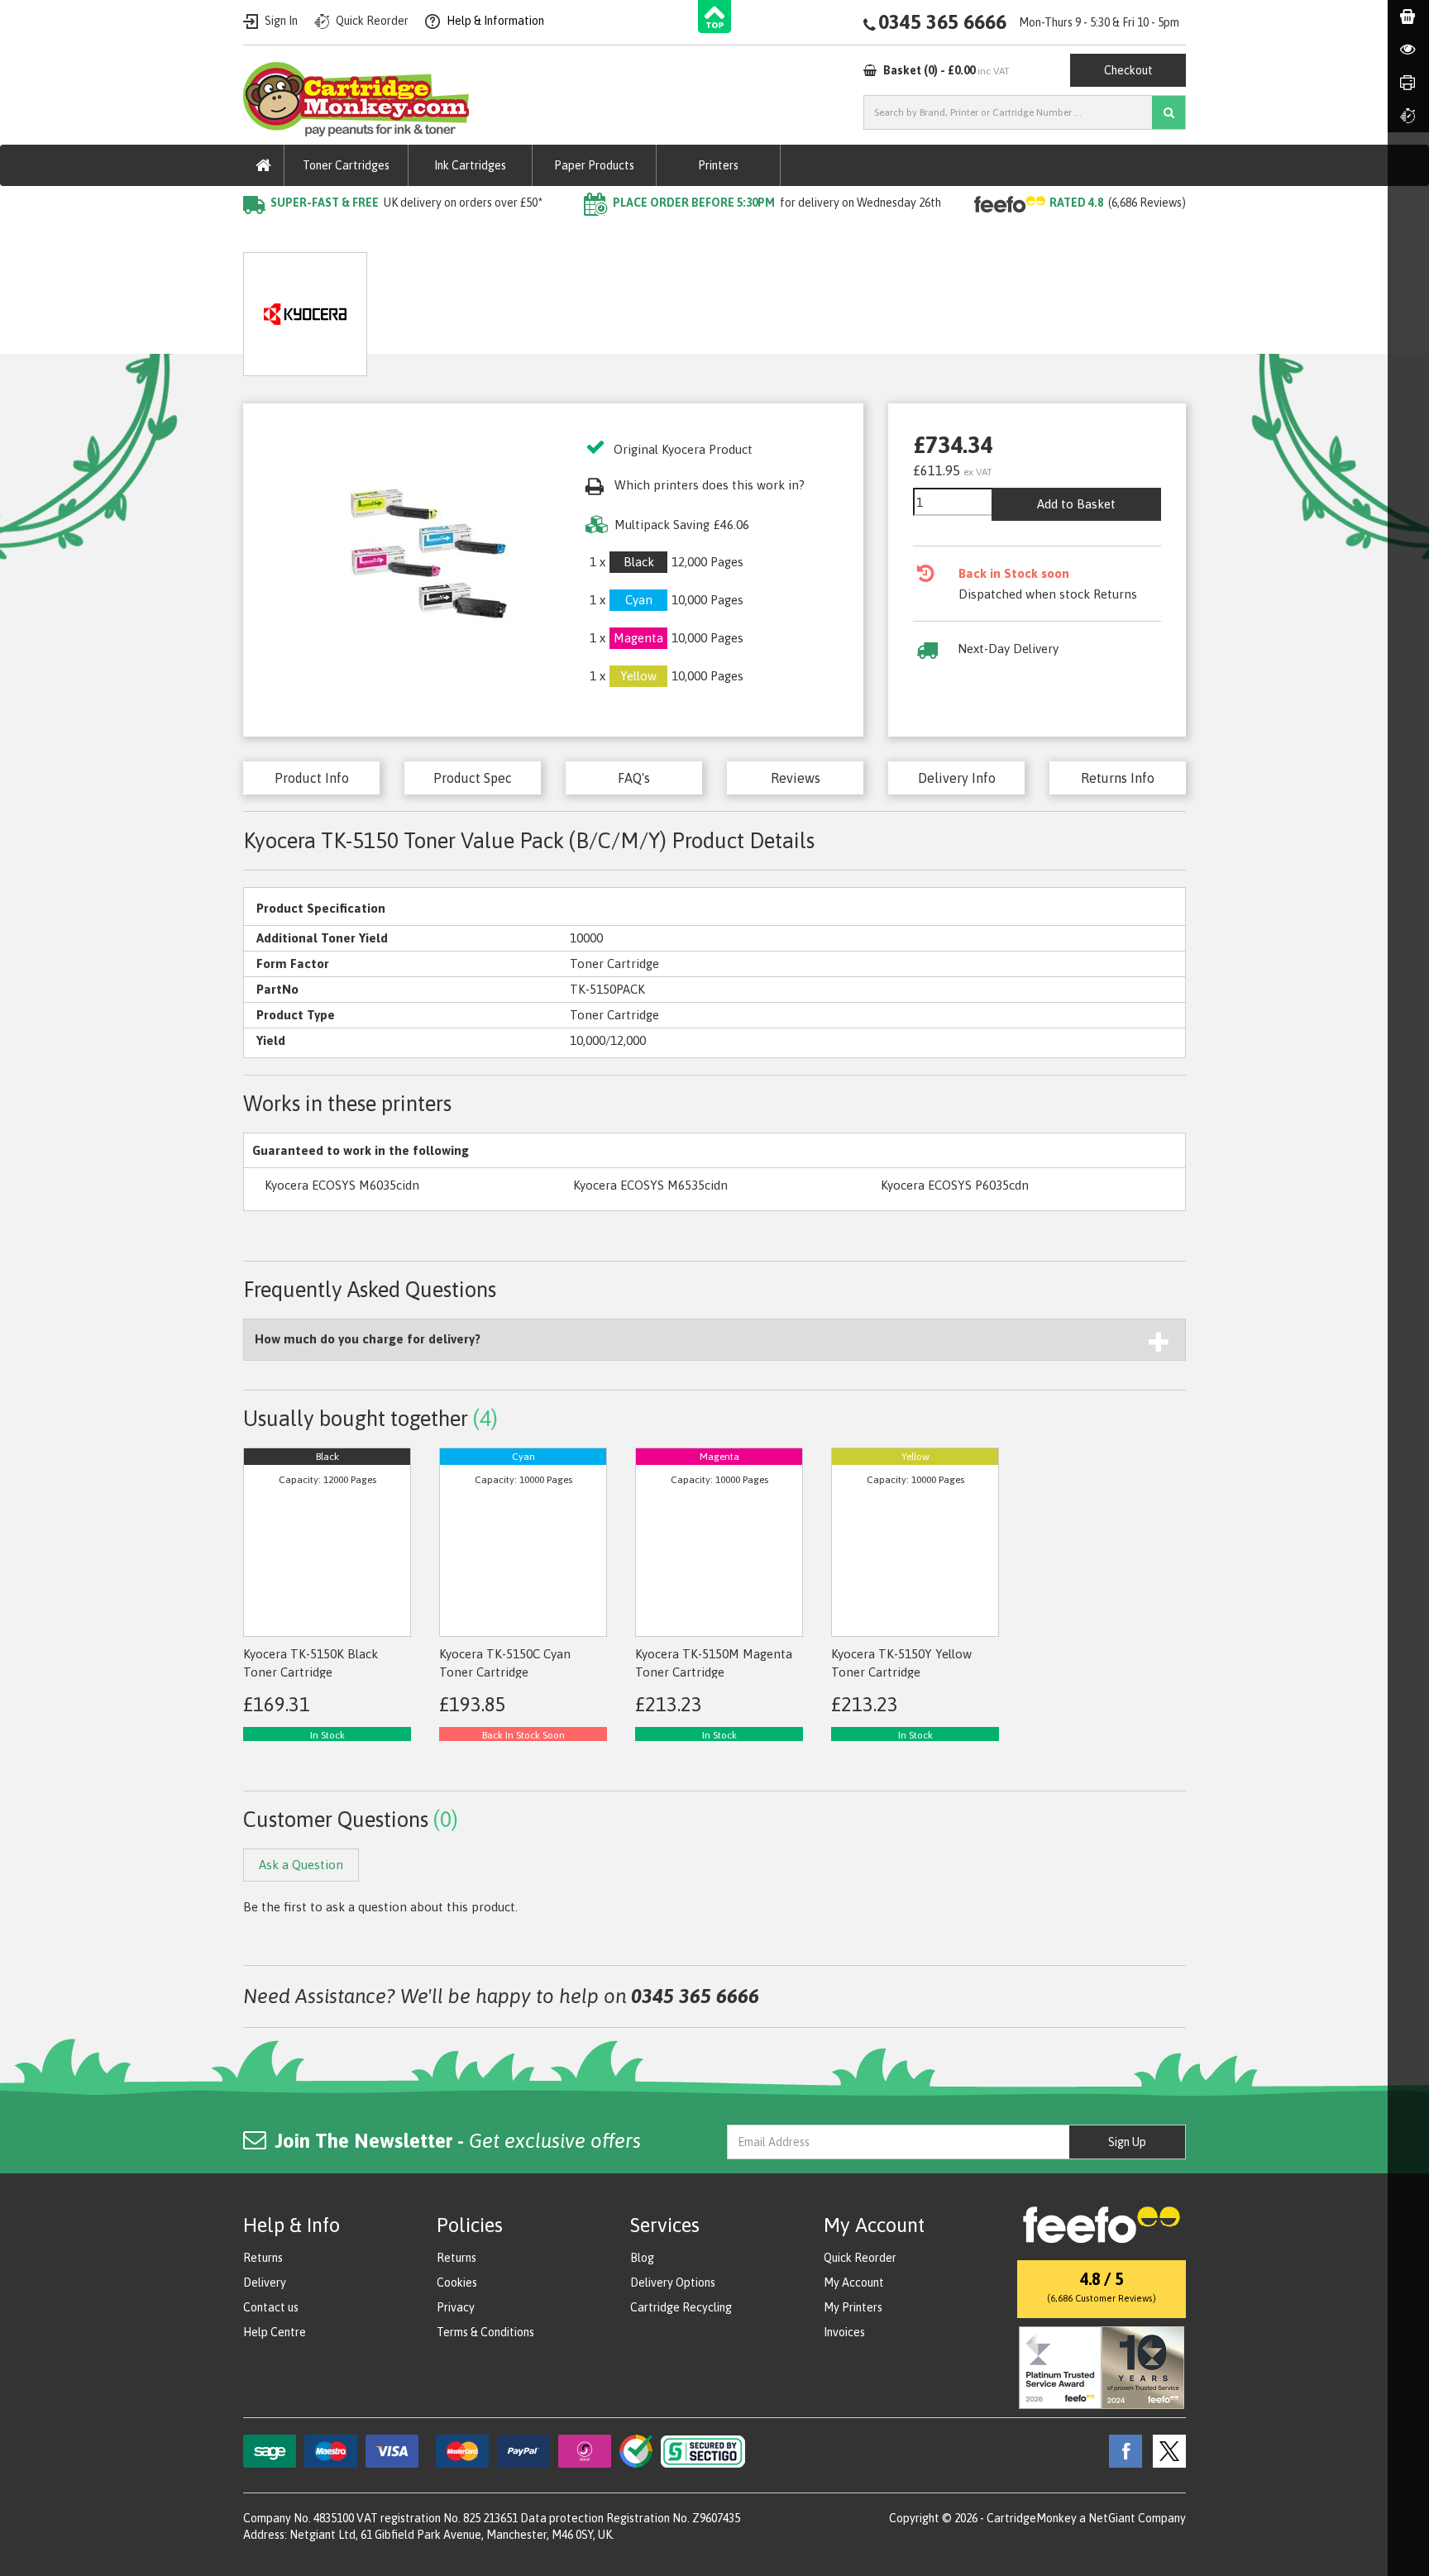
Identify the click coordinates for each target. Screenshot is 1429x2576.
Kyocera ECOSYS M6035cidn (342, 1185)
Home (261, 236)
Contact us (271, 2307)
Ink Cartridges (470, 165)
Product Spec (473, 778)
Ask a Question (611, 308)
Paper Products (594, 165)
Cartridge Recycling (681, 2307)
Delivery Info (957, 778)
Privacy (456, 2307)
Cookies (457, 2283)
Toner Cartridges (346, 165)
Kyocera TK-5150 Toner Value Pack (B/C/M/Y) (607, 236)
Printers (718, 165)
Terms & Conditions (485, 2332)
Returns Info (1118, 778)
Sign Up (1127, 2142)
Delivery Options (673, 2283)
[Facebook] (1121, 2450)
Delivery (265, 2283)
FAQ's (634, 778)
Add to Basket (1076, 504)
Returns (263, 2258)
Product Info (312, 778)
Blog (642, 2258)
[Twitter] (1165, 2450)
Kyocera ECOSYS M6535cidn (650, 1185)
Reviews (796, 778)
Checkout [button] (1128, 70)
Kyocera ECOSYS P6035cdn (955, 1185)
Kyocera (437, 236)
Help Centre (275, 2332)
